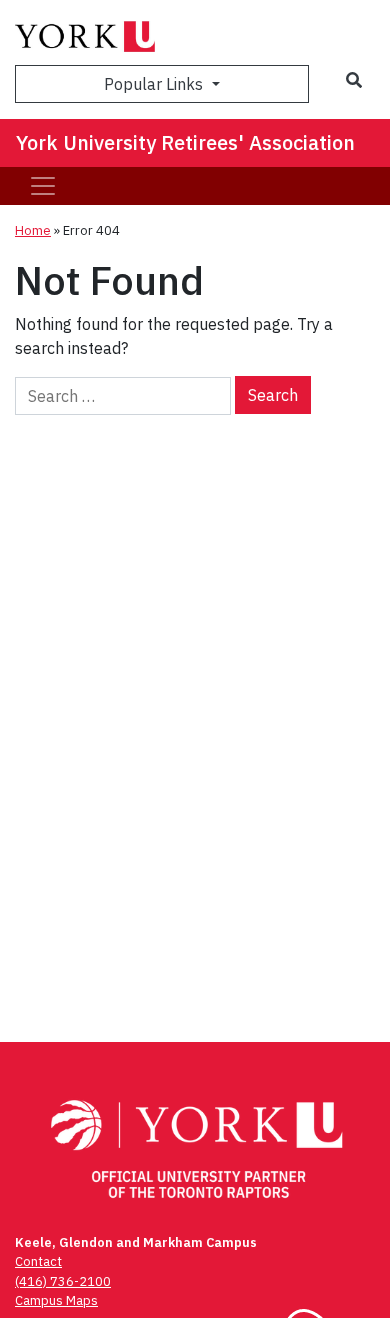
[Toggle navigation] (43, 186)
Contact (38, 1261)
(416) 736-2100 (63, 1281)
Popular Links (155, 84)
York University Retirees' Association (185, 142)
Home (33, 230)
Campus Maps (56, 1300)
